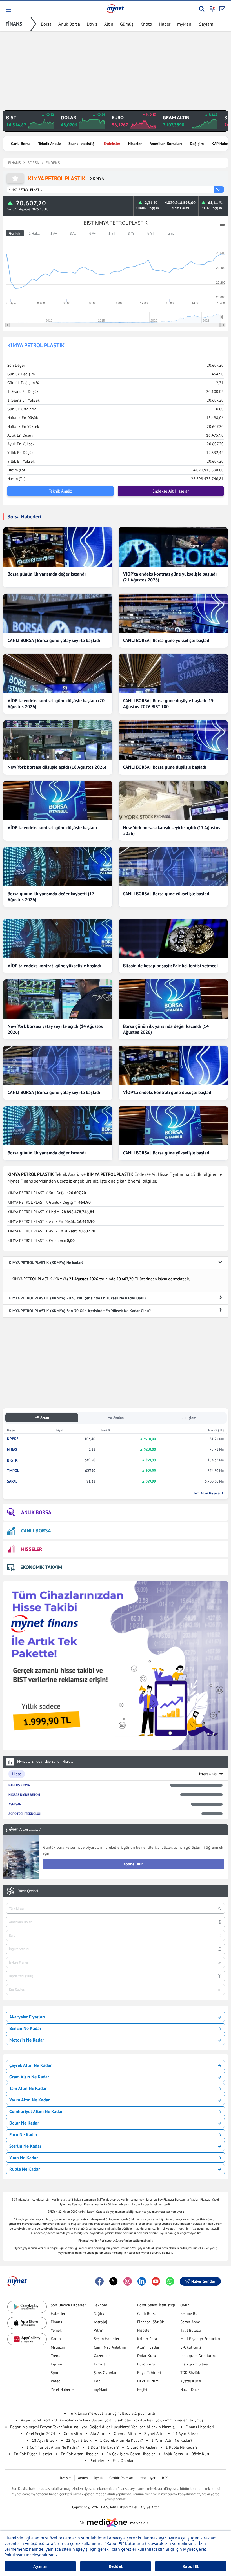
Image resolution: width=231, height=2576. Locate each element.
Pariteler (97, 2461)
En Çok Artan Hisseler (79, 2454)
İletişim (66, 2478)
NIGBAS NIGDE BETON (24, 1795)
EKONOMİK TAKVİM (41, 1567)
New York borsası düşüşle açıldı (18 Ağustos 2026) (57, 767)
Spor (55, 2373)
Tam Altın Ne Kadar (28, 2088)
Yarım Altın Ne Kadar (30, 2100)
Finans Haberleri (200, 2427)
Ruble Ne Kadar (25, 2169)
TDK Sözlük (190, 2373)
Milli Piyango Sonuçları (200, 2339)
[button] (8, 10)
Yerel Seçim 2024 (40, 2434)
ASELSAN (15, 1804)
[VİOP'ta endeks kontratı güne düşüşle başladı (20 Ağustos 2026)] (58, 673)
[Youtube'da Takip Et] (156, 2281)
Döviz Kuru (201, 2454)
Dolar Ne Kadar (24, 2123)
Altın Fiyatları (149, 2347)
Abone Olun (134, 1864)
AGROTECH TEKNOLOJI (25, 1814)
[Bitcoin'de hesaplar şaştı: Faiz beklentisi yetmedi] (173, 939)
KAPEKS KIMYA (19, 1785)
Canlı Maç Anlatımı (110, 2347)
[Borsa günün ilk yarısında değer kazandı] (58, 547)
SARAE (12, 1481)
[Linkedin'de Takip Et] (142, 2281)
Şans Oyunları (106, 2373)
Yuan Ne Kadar (24, 2158)
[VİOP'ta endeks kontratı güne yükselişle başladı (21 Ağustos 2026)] (173, 547)
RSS (165, 2478)
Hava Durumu (149, 2381)
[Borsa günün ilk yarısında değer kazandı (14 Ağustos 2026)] (173, 999)
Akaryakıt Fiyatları (27, 2017)
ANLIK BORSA (36, 1512)
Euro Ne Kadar (23, 2134)
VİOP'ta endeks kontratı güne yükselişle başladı (54, 966)
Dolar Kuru (147, 2356)
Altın (109, 24)
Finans (56, 2322)
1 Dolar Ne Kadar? (103, 2447)
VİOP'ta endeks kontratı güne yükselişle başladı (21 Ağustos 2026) (170, 577)
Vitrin (99, 2330)
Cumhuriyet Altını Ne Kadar (36, 2111)
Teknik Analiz (49, 144)
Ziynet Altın (154, 2434)
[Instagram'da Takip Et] (128, 2281)
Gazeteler (102, 2356)
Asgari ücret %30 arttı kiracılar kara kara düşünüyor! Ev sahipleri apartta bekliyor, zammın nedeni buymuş (112, 2420)
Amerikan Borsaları (166, 144)
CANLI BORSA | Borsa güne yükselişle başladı (167, 640)
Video (56, 2381)
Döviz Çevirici (28, 1891)
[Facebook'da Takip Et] (99, 2281)
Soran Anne (190, 2322)
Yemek (56, 2330)
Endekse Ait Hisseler (171, 491)
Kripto (146, 24)
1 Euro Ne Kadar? (142, 2447)
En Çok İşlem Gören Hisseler (131, 2454)
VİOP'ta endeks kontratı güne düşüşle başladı (52, 827)
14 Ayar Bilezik (186, 2434)
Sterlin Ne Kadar (25, 2146)
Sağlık (99, 2313)
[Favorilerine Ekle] (15, 178)
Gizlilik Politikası (122, 2478)
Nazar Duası (190, 2389)
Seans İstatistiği (82, 144)
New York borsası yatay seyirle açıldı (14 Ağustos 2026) (55, 1029)
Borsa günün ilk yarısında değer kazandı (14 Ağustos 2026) (166, 1029)
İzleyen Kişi (208, 1774)
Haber (165, 24)
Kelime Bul (189, 2313)
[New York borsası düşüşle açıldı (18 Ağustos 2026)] (58, 740)
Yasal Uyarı (148, 2478)
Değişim (197, 144)
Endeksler (112, 144)
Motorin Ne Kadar (27, 2040)
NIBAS (12, 1450)
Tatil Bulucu (191, 2330)
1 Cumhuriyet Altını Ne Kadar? (53, 2447)
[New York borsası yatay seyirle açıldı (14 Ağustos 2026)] (58, 999)
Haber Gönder (203, 2281)
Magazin (58, 2347)
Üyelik (99, 2478)
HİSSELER (32, 1549)
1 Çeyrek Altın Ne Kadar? (121, 2440)
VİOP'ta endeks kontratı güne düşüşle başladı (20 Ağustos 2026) (56, 703)
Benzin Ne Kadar (25, 2028)
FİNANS (14, 24)
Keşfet (142, 2389)
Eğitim (56, 2364)
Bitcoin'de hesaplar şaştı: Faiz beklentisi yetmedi (170, 966)
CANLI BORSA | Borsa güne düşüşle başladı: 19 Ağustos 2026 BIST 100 (168, 703)
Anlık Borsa (69, 24)
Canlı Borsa (21, 144)
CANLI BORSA (36, 1531)
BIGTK (12, 1460)
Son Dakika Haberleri (69, 2305)
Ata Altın (98, 2434)
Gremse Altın (125, 2434)
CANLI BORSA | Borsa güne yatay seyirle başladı (54, 640)
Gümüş (127, 24)
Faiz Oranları (124, 2461)
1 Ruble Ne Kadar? (182, 2447)
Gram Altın (73, 2434)
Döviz (92, 24)
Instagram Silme (194, 2364)
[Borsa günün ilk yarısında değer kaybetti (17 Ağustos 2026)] (58, 867)
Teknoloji (102, 2305)
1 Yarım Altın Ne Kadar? (172, 2440)
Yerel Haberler (63, 2389)
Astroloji (101, 2322)
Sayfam (206, 24)
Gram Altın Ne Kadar (29, 2077)
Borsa (46, 24)
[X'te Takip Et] (114, 2281)
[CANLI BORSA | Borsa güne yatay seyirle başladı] (58, 613)
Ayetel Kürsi (191, 2381)
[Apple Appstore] (27, 2323)
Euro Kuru (146, 2364)
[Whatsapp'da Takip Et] (170, 2281)
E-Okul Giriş (191, 2347)
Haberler (58, 2313)
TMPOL (13, 1471)
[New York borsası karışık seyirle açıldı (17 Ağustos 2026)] (173, 800)
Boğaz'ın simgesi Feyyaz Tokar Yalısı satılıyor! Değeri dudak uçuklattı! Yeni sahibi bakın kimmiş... (94, 2427)
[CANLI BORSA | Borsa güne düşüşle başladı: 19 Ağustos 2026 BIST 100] (173, 673)
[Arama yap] (202, 9)
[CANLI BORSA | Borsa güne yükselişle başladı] (173, 613)
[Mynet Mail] (222, 9)
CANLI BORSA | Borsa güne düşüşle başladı (165, 767)
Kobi (98, 2381)
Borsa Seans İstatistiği (156, 2305)
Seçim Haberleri (107, 2339)
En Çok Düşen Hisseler (33, 2454)
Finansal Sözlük (151, 2322)
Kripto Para (147, 2339)
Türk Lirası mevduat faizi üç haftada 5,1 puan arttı (112, 2413)
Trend (56, 2356)
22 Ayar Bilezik (79, 2440)
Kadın (56, 2339)
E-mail (99, 2364)
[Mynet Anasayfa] (115, 8)
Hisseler (135, 144)
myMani (185, 24)
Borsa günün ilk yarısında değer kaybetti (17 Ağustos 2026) (51, 897)
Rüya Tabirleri (149, 2373)
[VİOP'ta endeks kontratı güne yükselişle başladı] (58, 939)
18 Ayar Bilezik (45, 2440)
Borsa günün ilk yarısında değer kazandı (47, 574)
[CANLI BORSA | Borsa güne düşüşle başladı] (173, 740)
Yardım (83, 2478)
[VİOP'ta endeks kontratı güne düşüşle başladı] (58, 800)
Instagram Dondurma (198, 2356)
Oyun (185, 2305)
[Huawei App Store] (27, 2339)
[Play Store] (27, 2307)
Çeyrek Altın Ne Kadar (31, 2065)
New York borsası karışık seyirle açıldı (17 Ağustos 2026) (172, 830)
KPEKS (13, 1439)
